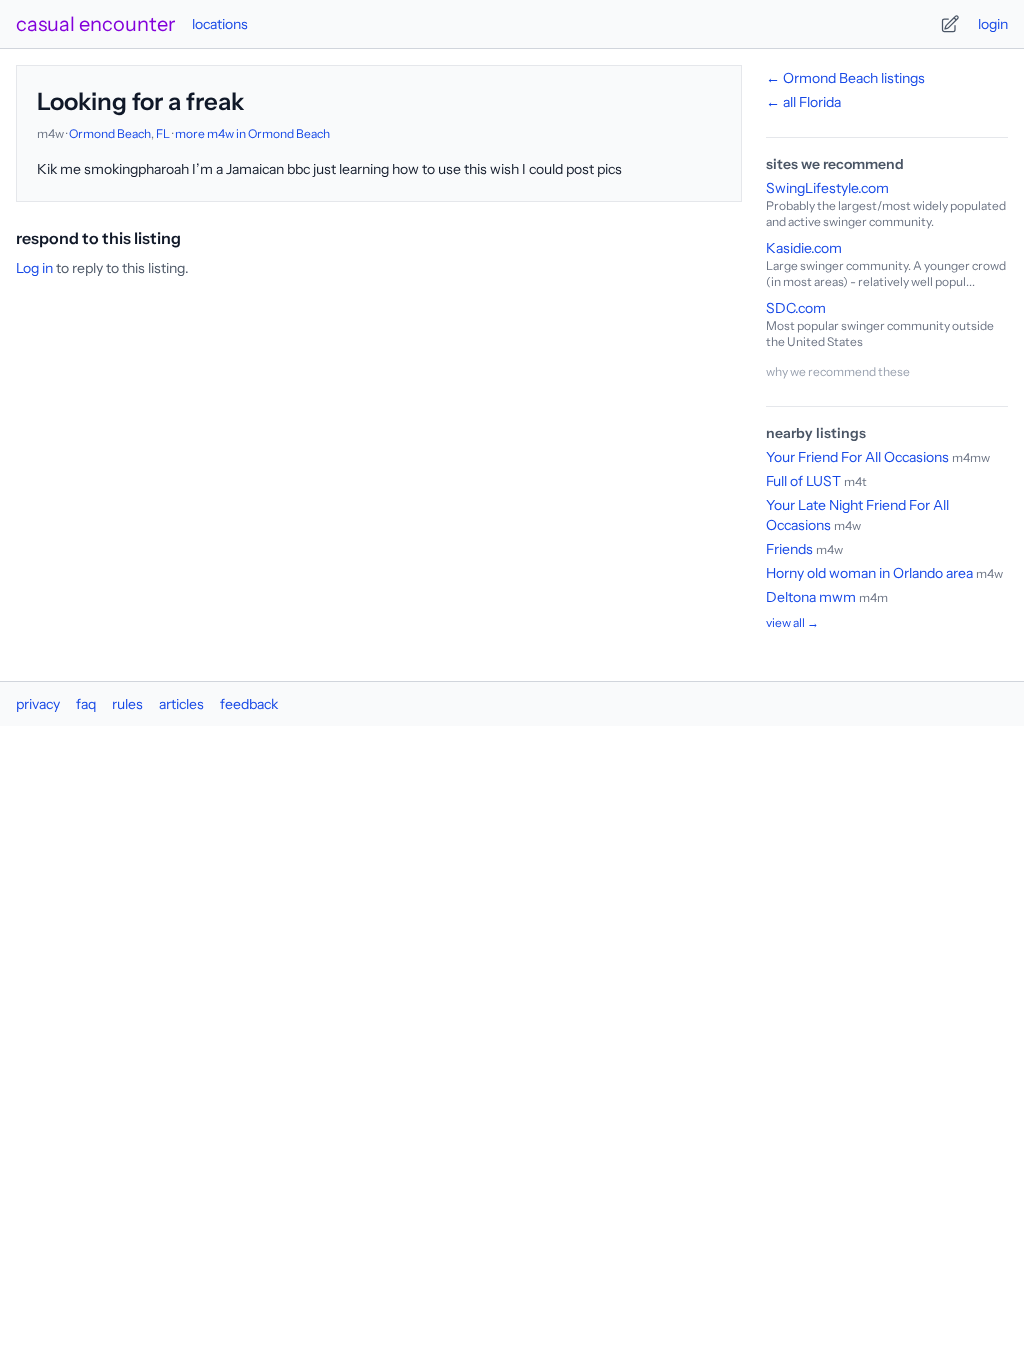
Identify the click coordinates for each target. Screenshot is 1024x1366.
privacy (38, 704)
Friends (789, 549)
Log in (34, 268)
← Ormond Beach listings (845, 78)
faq (86, 704)
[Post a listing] (950, 24)
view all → (792, 622)
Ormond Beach (110, 133)
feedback (249, 704)
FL (163, 133)
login (993, 24)
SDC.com (796, 308)
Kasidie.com (804, 248)
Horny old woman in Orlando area (869, 573)
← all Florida (803, 102)
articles (181, 704)
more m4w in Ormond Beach (252, 133)
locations (220, 24)
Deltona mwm (811, 597)
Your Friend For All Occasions (857, 457)
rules (127, 704)
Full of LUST (803, 481)
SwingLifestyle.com (827, 188)
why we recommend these (838, 371)
